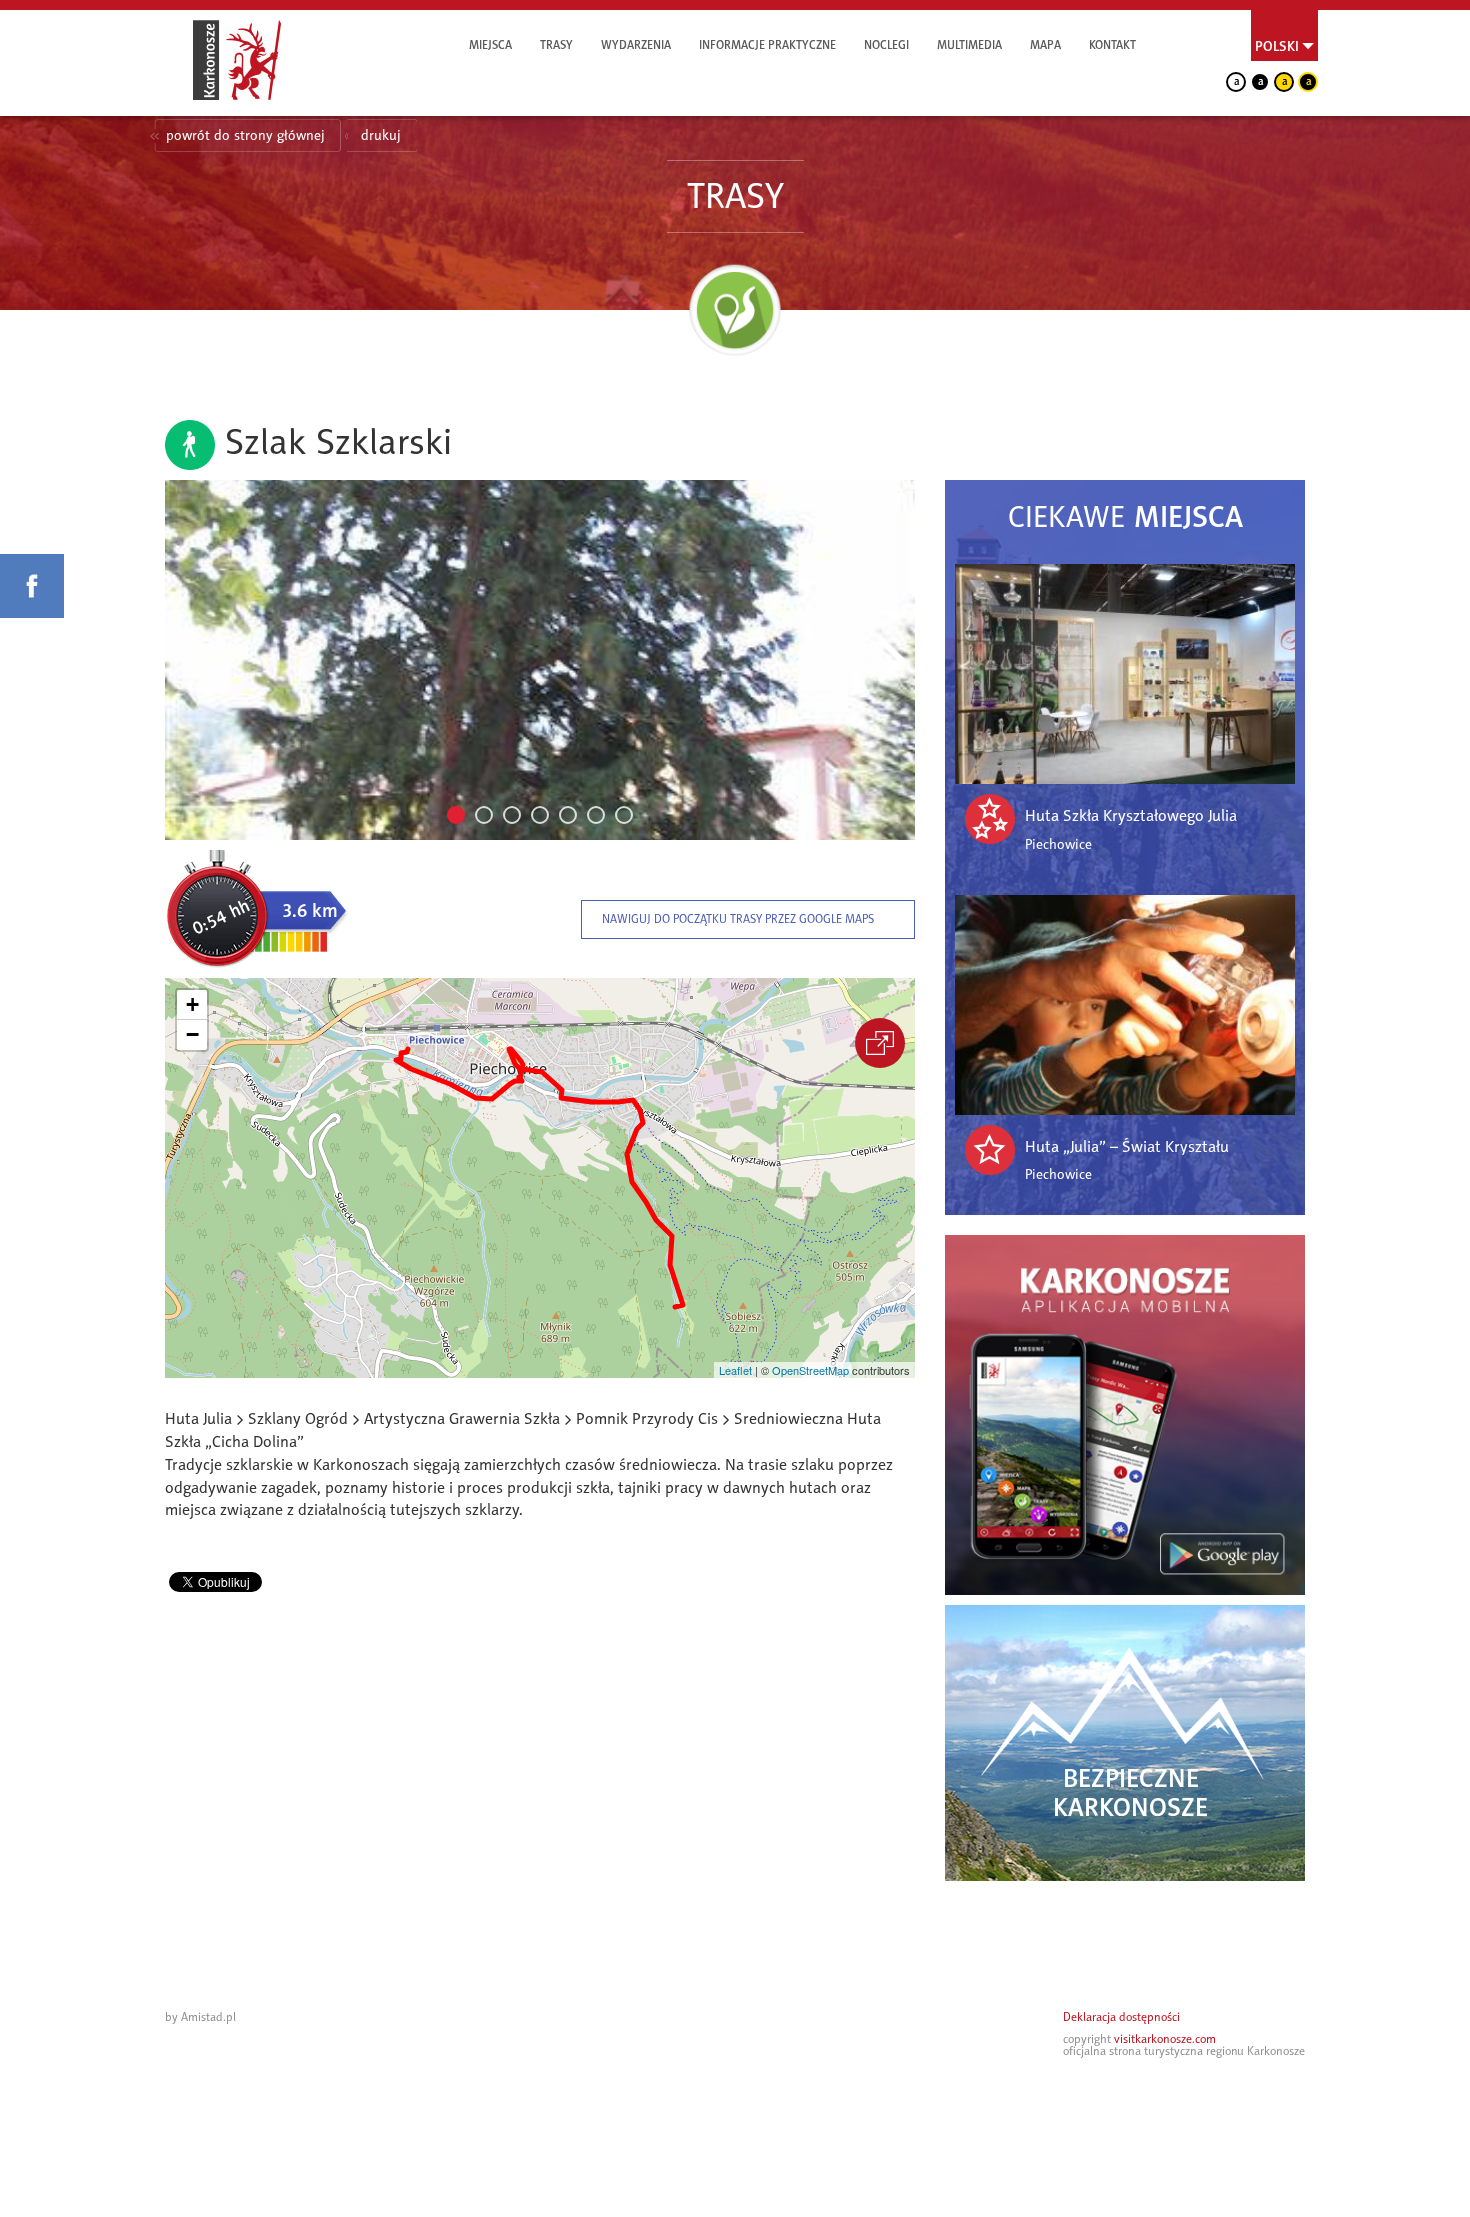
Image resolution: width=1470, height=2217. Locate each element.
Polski (1277, 46)
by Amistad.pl (200, 2017)
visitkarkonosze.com (1165, 2039)
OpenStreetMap (810, 1370)
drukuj (381, 135)
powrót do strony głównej (245, 135)
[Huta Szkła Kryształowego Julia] (1125, 674)
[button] (192, 1005)
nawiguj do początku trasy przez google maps (738, 919)
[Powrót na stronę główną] (237, 60)
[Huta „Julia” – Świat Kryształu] (1125, 1005)
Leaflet (735, 1370)
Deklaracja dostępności (1121, 2017)
